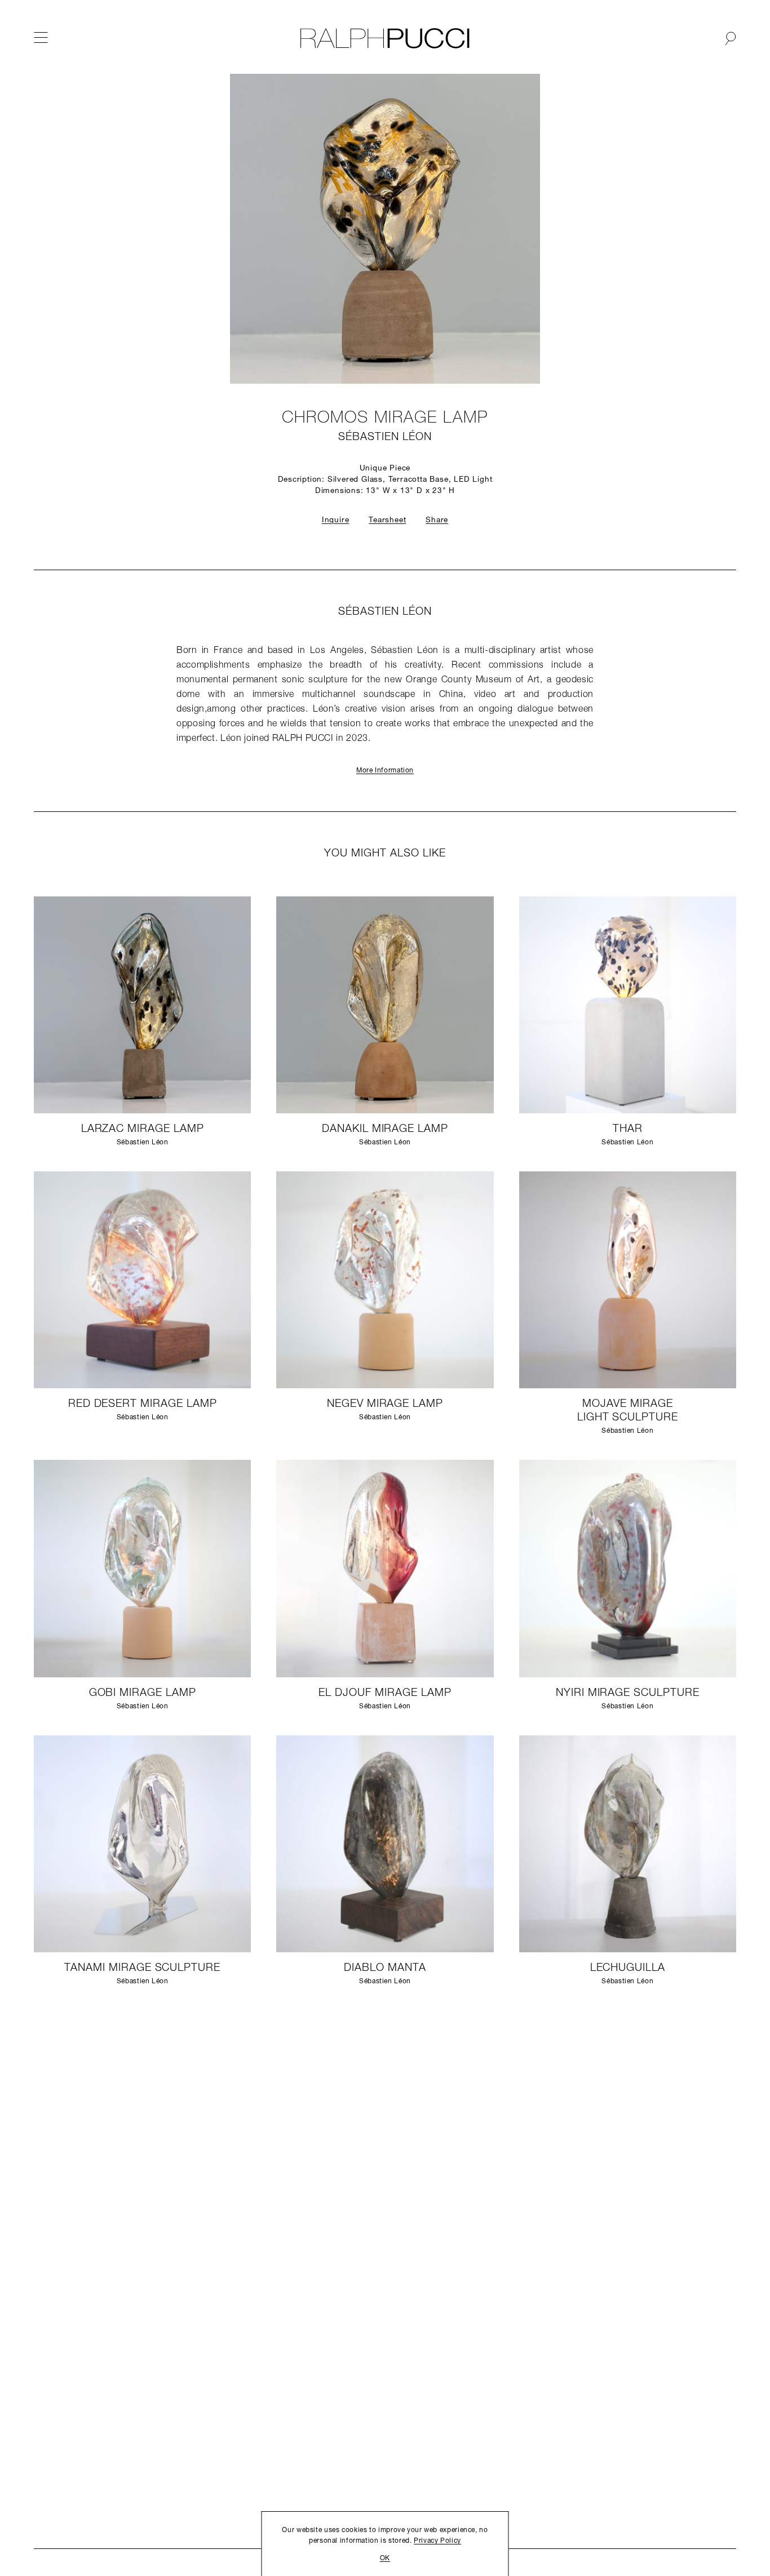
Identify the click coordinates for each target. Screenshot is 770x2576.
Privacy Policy (437, 2541)
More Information (385, 771)
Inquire (336, 520)
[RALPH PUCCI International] (385, 38)
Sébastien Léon (385, 438)
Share (437, 520)
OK (385, 2559)
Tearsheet (387, 520)
